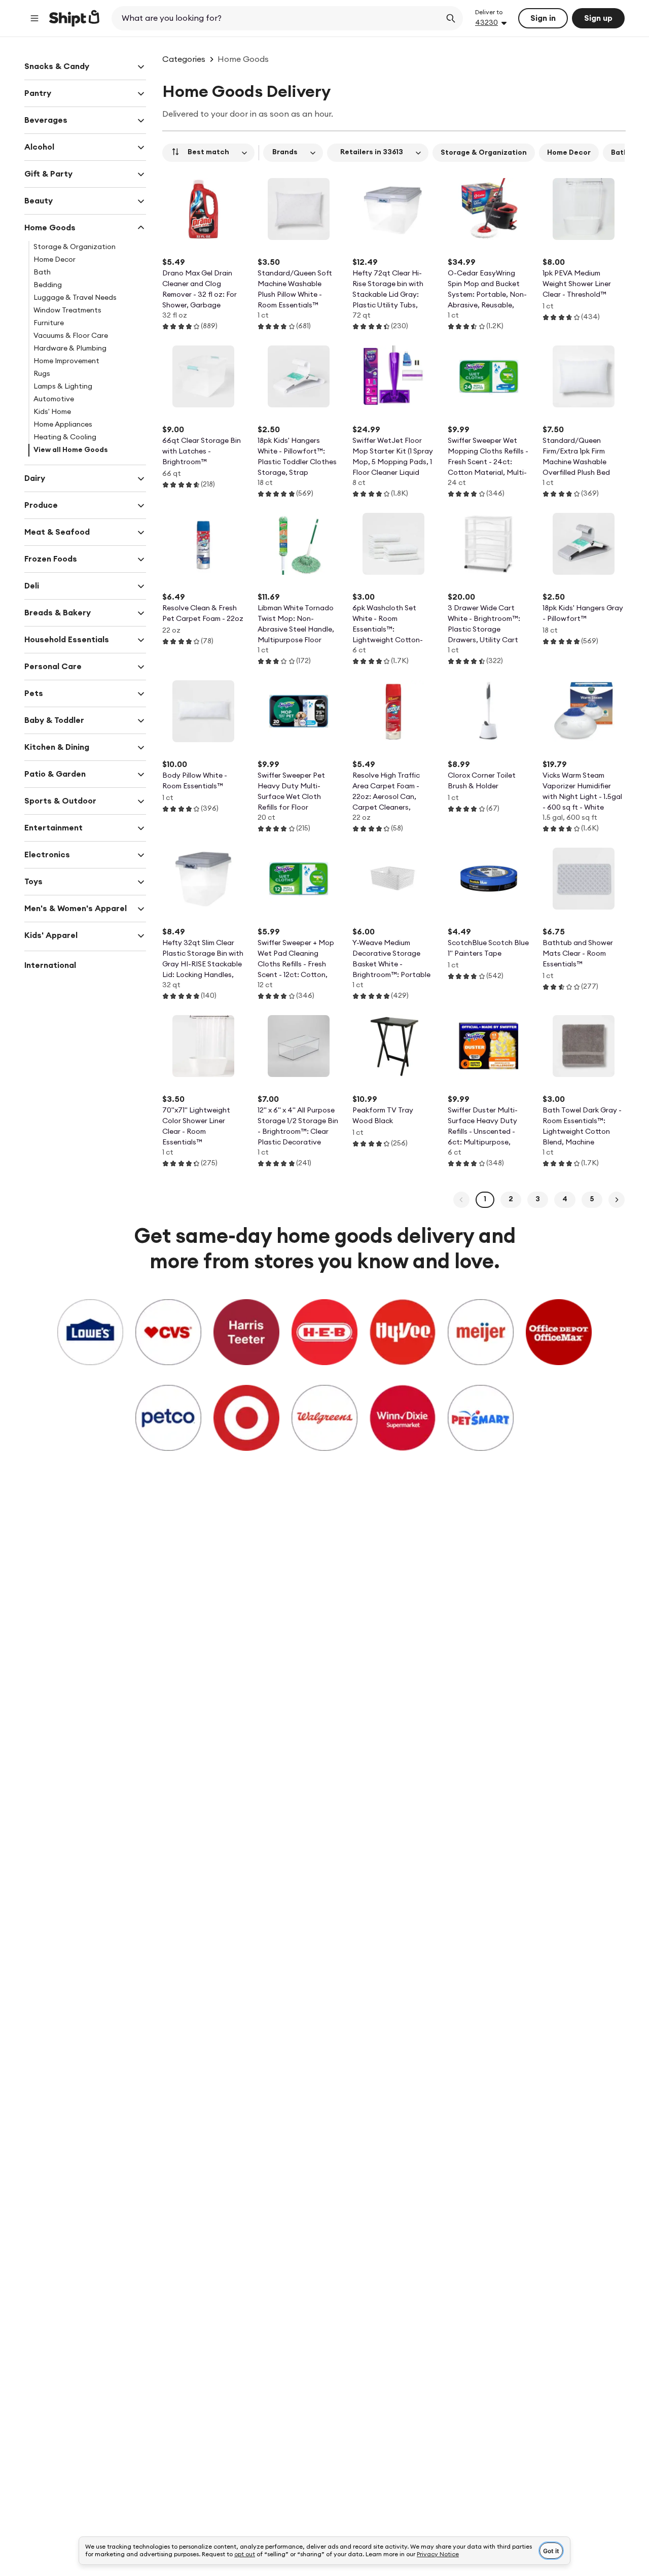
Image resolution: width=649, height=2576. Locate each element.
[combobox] (277, 18)
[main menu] (34, 18)
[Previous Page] (461, 1200)
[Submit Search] (451, 18)
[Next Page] (617, 1200)
